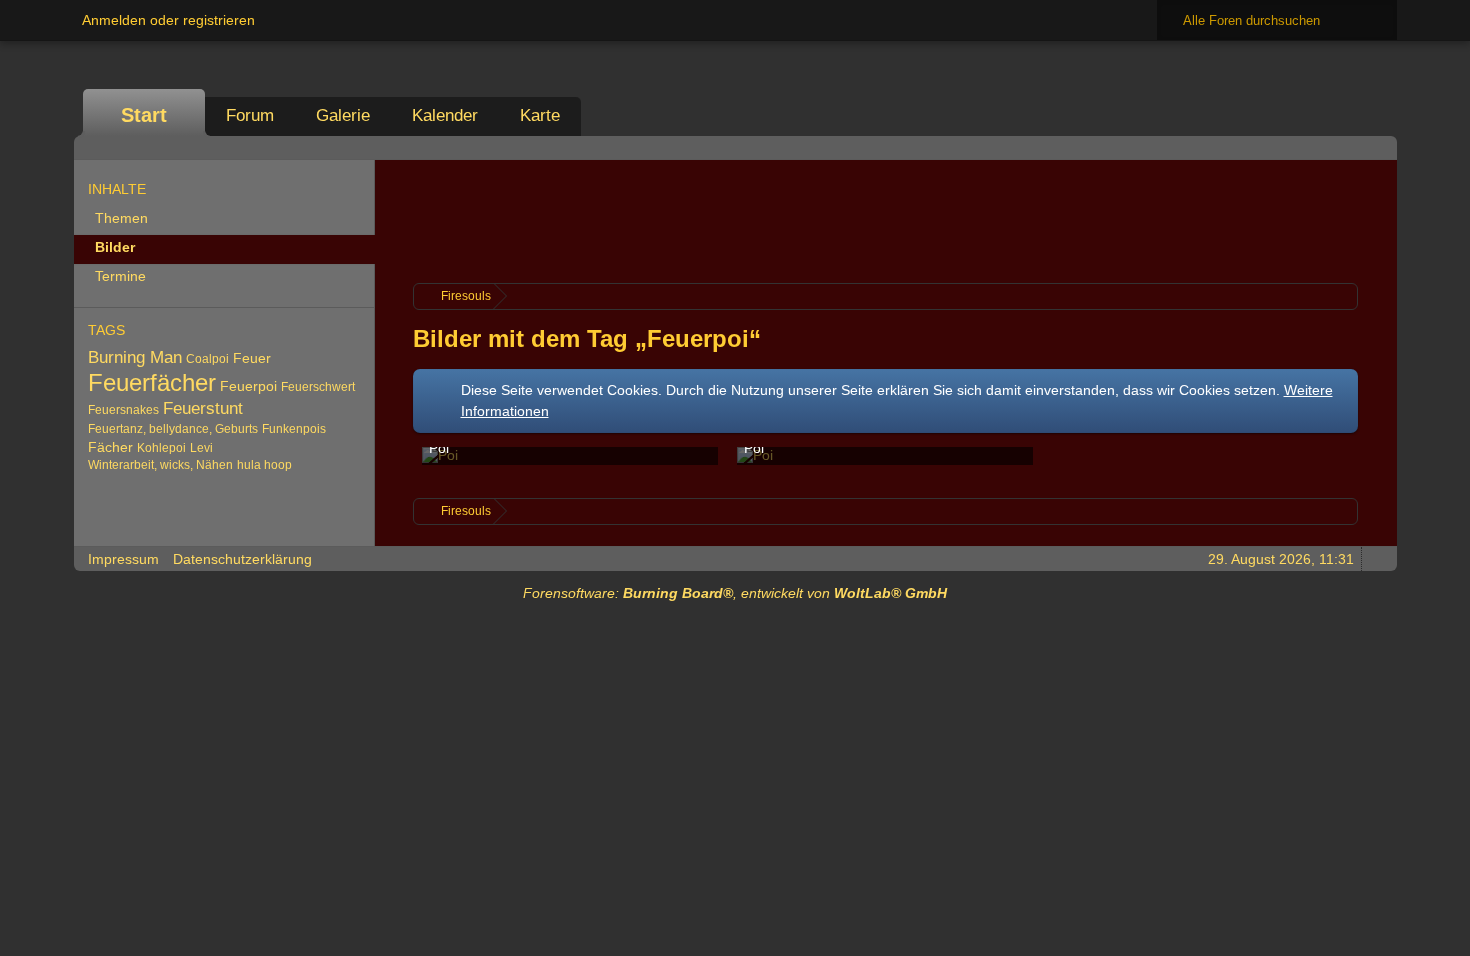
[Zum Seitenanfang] (1376, 558)
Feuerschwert (318, 387)
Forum (250, 115)
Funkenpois (294, 429)
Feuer (252, 358)
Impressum (123, 559)
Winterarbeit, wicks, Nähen (160, 465)
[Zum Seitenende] (1376, 147)
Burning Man (135, 357)
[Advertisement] (885, 219)
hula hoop (264, 465)
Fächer (110, 447)
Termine (120, 276)
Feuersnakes (123, 410)
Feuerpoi (248, 386)
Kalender (445, 115)
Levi (201, 448)
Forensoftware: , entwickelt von (735, 593)
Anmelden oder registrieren (168, 20)
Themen (121, 218)
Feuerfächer (152, 382)
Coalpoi (207, 359)
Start (144, 115)
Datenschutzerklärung (242, 559)
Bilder (115, 247)
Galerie (343, 115)
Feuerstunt (203, 408)
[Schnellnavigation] (1348, 147)
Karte (540, 115)
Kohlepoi (161, 448)
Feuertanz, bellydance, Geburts (173, 429)
